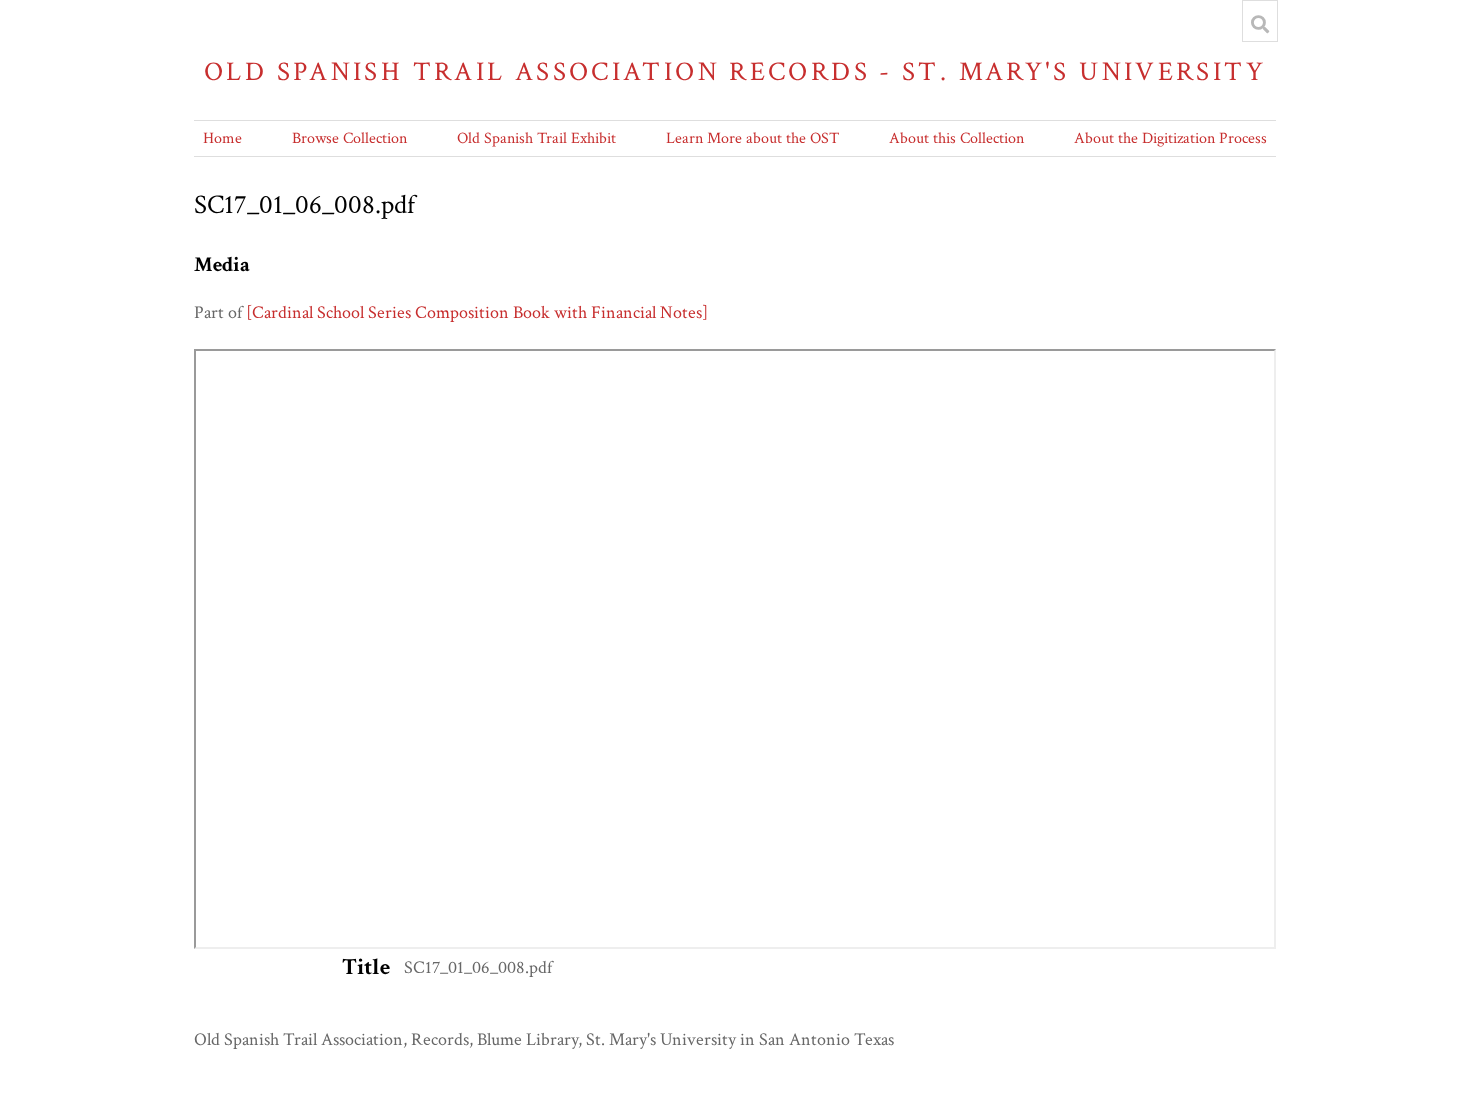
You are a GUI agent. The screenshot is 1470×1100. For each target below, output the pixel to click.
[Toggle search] (1260, 24)
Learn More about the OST (752, 138)
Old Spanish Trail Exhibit (536, 138)
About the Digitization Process (1170, 138)
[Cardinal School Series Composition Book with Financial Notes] (477, 312)
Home (222, 138)
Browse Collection (349, 138)
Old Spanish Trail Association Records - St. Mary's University (735, 71)
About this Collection (956, 138)
